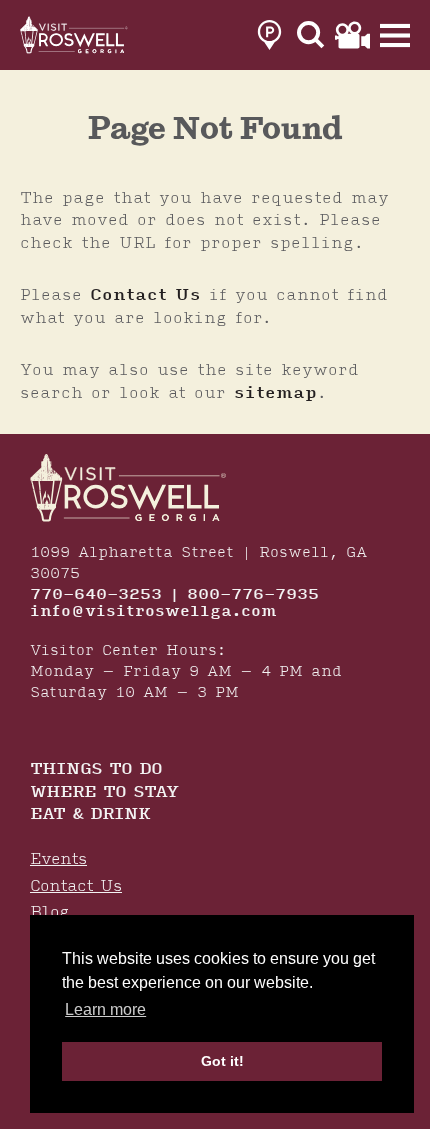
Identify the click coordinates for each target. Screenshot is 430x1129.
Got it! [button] (222, 1061)
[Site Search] (311, 35)
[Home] (75, 35)
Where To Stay (104, 793)
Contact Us (145, 295)
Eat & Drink (90, 815)
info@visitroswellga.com (153, 612)
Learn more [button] (105, 1009)
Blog (49, 912)
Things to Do (96, 770)
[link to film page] (352, 35)
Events (58, 859)
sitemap (275, 393)
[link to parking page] (269, 35)
